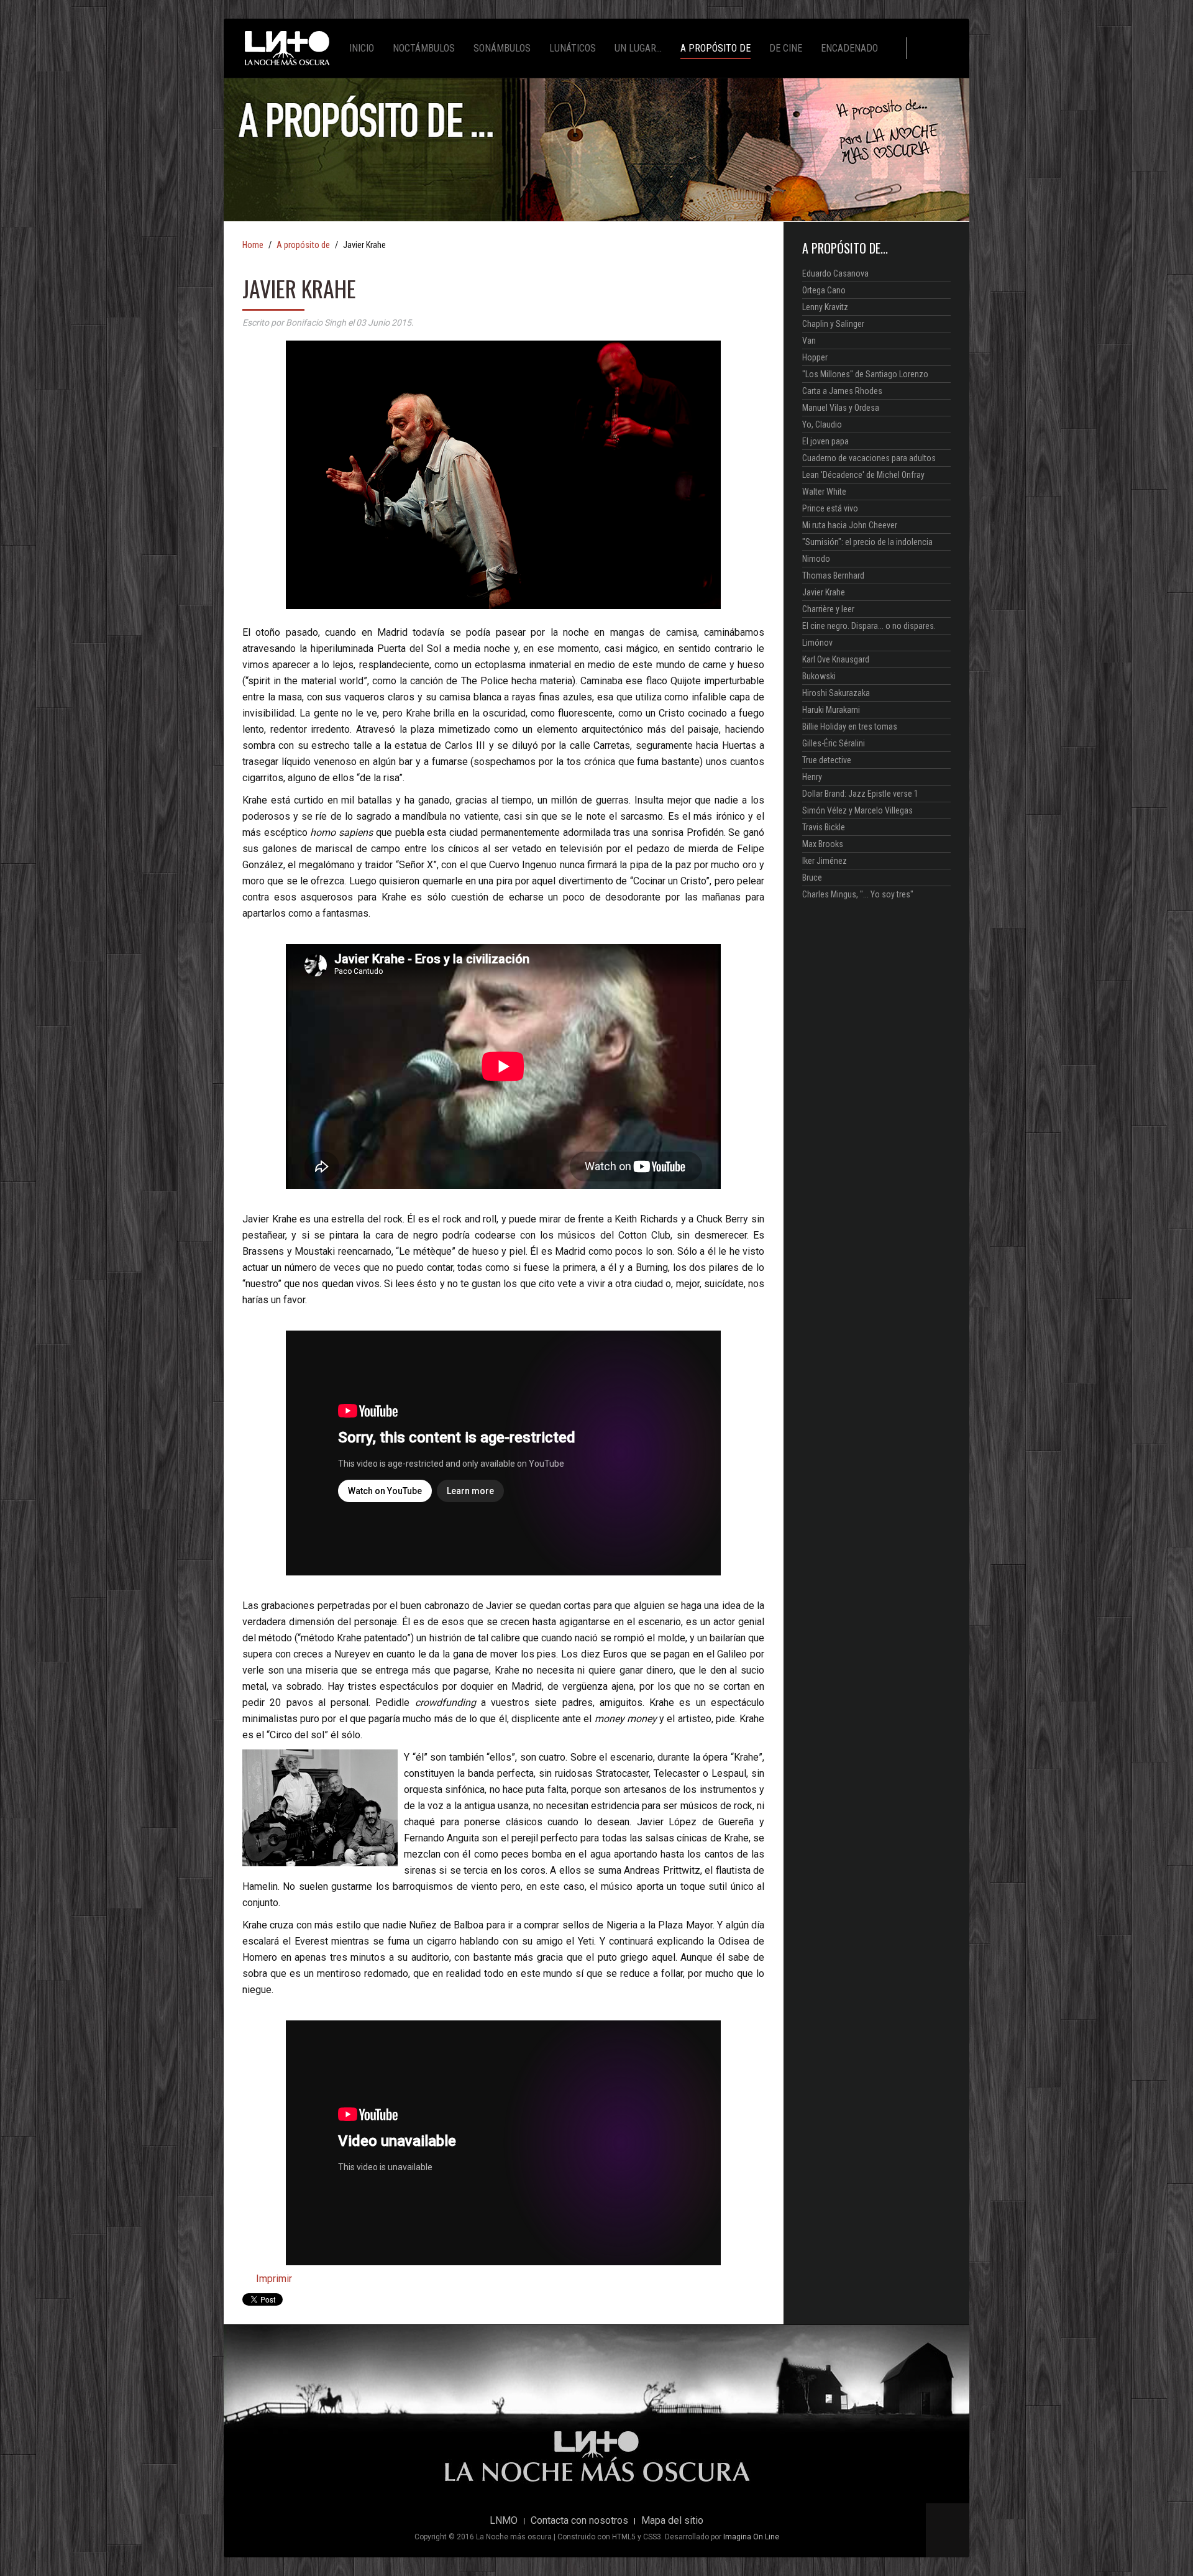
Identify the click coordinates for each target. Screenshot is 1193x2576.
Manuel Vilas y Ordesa (841, 408)
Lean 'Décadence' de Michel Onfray (863, 475)
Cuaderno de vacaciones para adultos (869, 458)
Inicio (362, 48)
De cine (786, 48)
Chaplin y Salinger (833, 324)
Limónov (817, 643)
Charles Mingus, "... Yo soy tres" (858, 894)
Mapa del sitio (672, 2521)
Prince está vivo (830, 508)
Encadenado (849, 48)
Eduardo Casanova (835, 273)
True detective (827, 760)
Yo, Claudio (822, 424)
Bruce (812, 878)
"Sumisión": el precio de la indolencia (867, 542)
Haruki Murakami (831, 710)
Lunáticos (573, 48)
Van (809, 341)
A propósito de (715, 48)
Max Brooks (823, 844)
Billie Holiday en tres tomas (850, 727)
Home (253, 245)
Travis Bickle (824, 827)
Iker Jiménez (825, 861)
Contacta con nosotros (579, 2521)
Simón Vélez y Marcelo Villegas (857, 810)
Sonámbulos (502, 48)
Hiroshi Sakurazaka (836, 693)
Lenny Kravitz (825, 307)
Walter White (824, 492)
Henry (812, 777)
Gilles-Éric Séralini (834, 743)
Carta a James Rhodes (842, 391)
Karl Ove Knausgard (836, 659)
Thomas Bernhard (833, 575)
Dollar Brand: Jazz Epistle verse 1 (860, 794)
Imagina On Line (751, 2537)
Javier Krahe (824, 592)
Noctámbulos (424, 48)
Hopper (815, 357)
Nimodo (816, 559)
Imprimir (273, 2279)
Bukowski (819, 676)
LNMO (504, 2521)
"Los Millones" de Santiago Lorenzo (865, 374)
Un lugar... (638, 48)
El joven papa (825, 441)
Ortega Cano (824, 290)
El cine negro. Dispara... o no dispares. (869, 626)
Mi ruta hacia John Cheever (850, 525)
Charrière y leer (828, 609)
